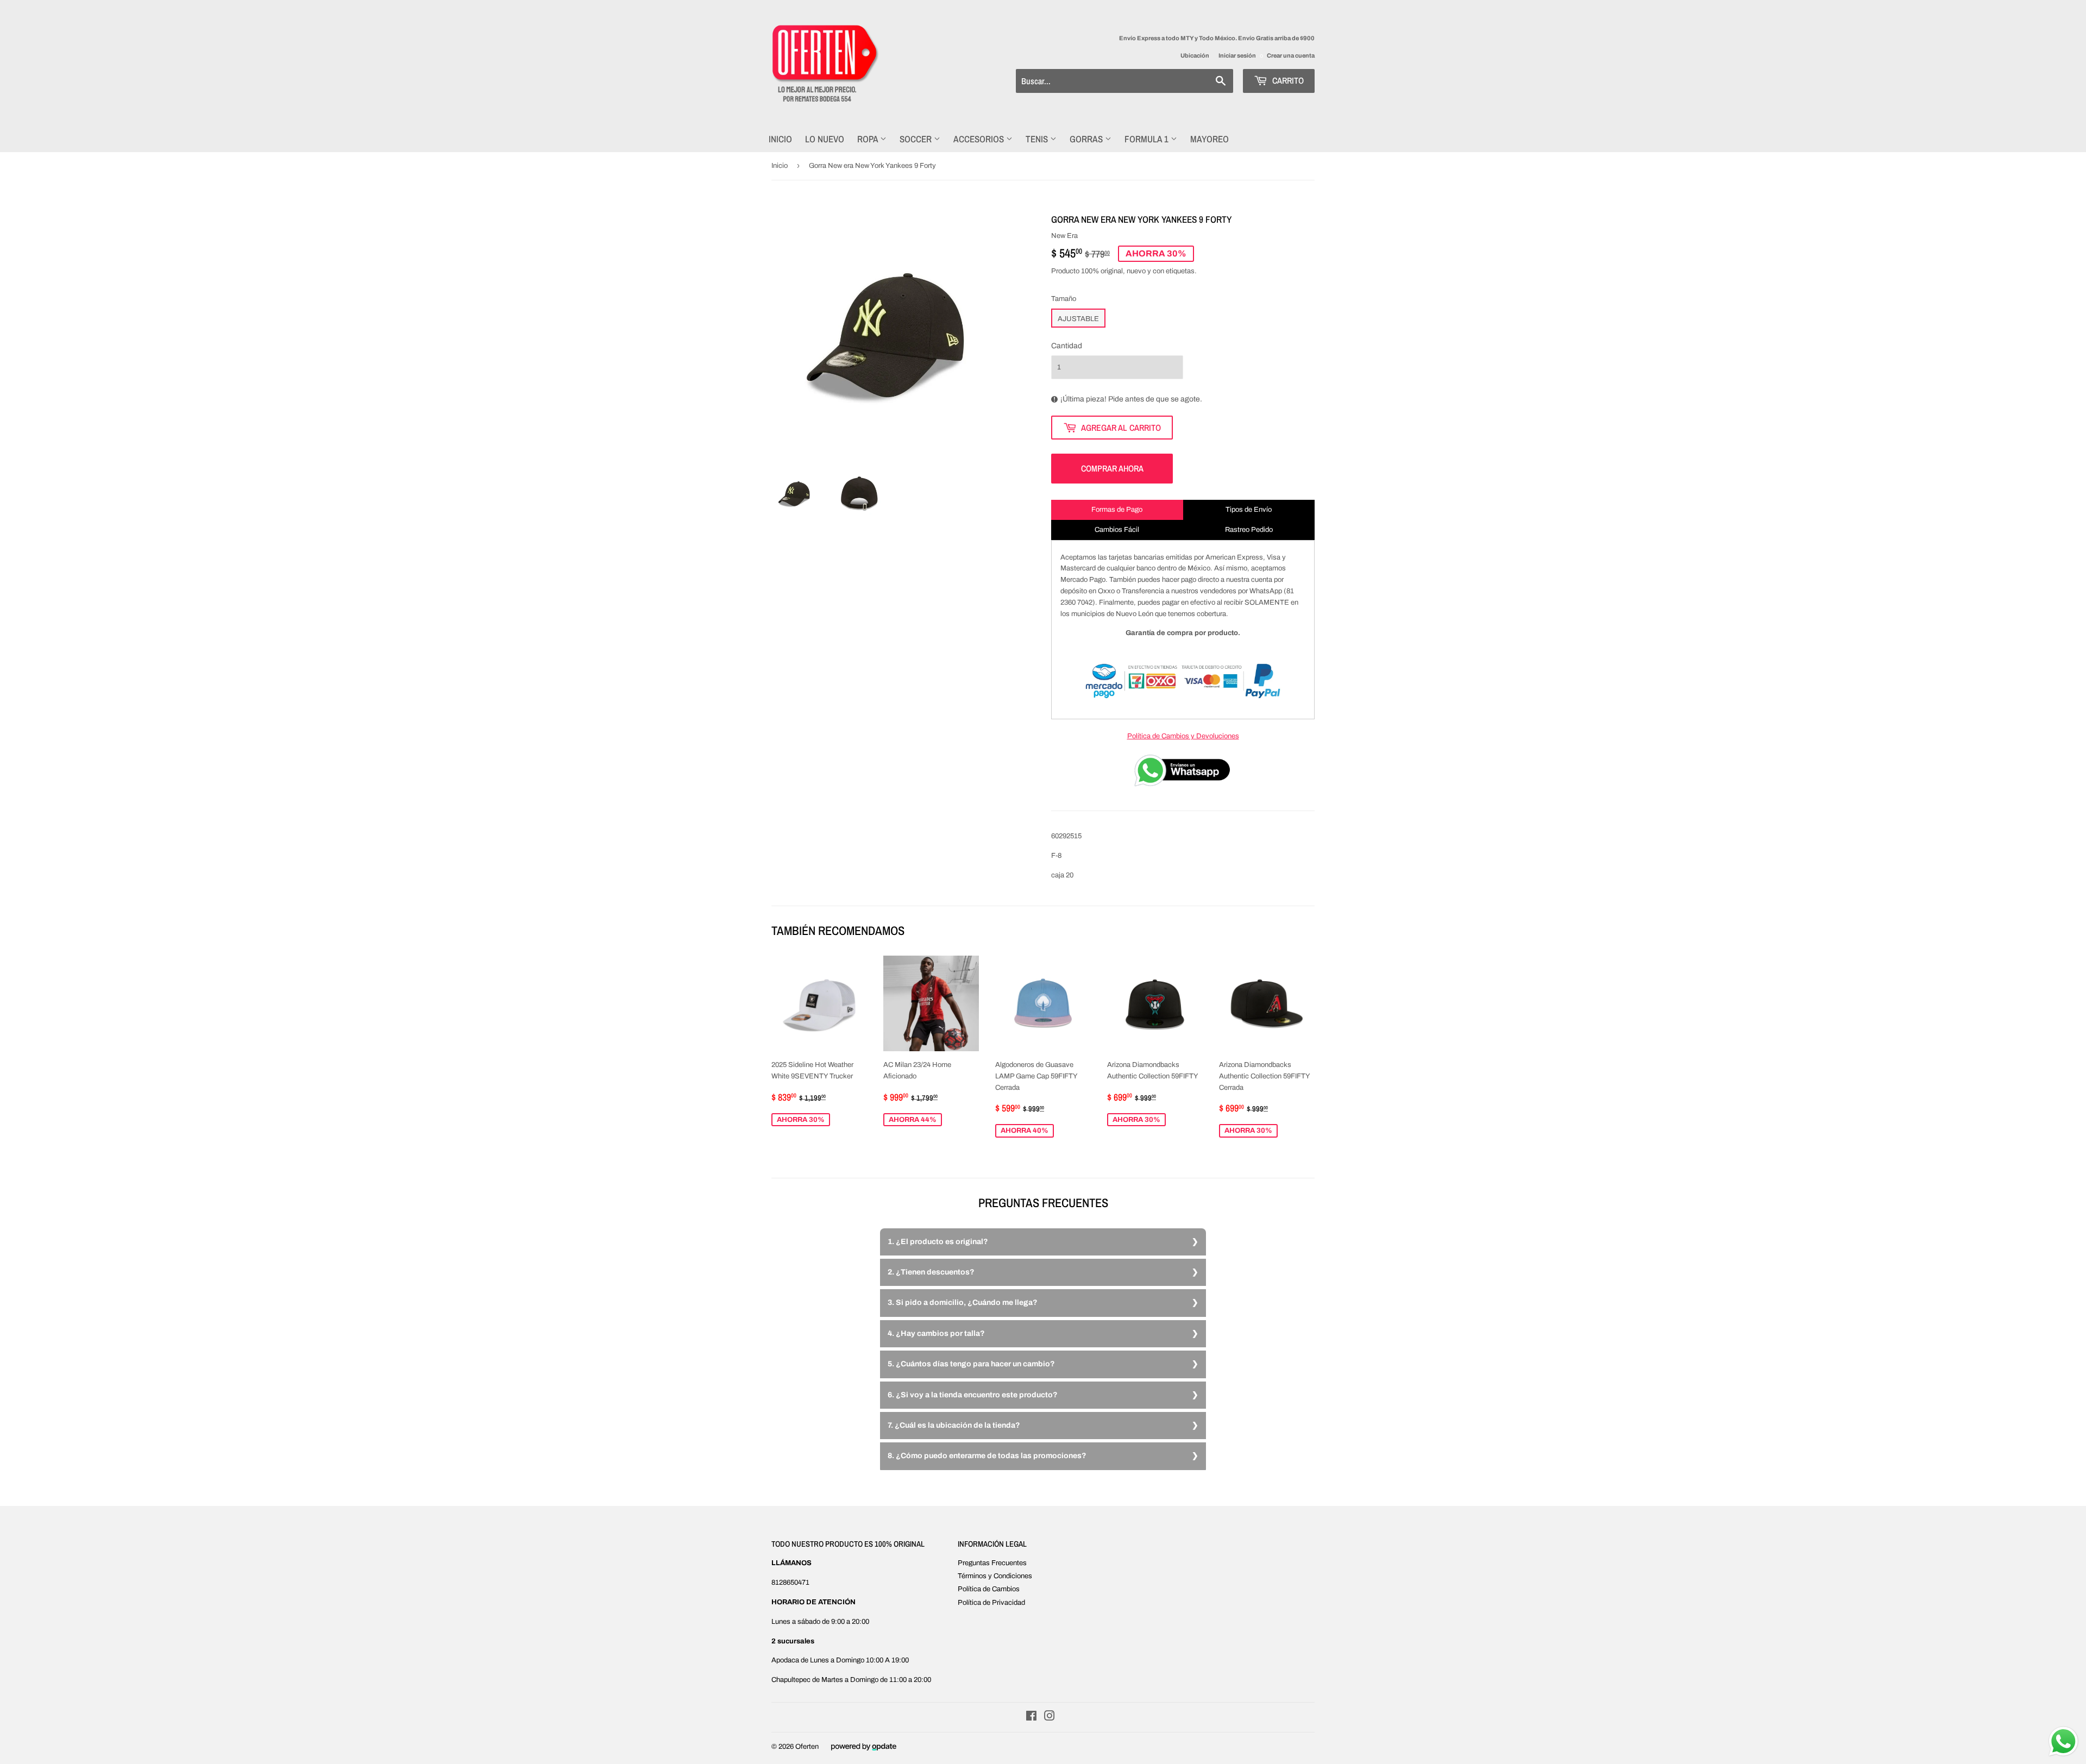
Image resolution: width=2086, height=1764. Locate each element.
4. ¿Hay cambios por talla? (936, 1333)
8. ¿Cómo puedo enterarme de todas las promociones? (987, 1456)
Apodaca (785, 1660)
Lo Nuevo (825, 139)
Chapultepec (791, 1680)
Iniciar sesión (1237, 55)
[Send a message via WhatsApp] (2063, 1741)
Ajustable (1078, 319)
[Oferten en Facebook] (1031, 1718)
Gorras (1087, 139)
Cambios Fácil (1117, 530)
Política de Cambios (989, 1589)
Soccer (917, 139)
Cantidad (1067, 346)
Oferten (807, 1747)
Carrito (1287, 80)
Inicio (780, 139)
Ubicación (1195, 55)
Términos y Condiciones (995, 1576)
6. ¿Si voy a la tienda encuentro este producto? (973, 1395)
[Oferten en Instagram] (1050, 1718)
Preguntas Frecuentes (992, 1563)
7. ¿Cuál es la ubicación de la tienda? (954, 1425)
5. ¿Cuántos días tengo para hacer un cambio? (971, 1364)
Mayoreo (1209, 139)
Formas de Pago (1117, 510)
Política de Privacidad (991, 1603)
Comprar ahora (1112, 468)
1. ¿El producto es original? (938, 1242)
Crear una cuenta (1291, 55)
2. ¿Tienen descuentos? (931, 1272)
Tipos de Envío (1249, 510)
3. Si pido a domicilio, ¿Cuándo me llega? (963, 1302)
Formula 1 (1148, 139)
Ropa (869, 139)
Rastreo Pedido (1249, 530)
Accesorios (980, 139)
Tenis (1038, 139)
